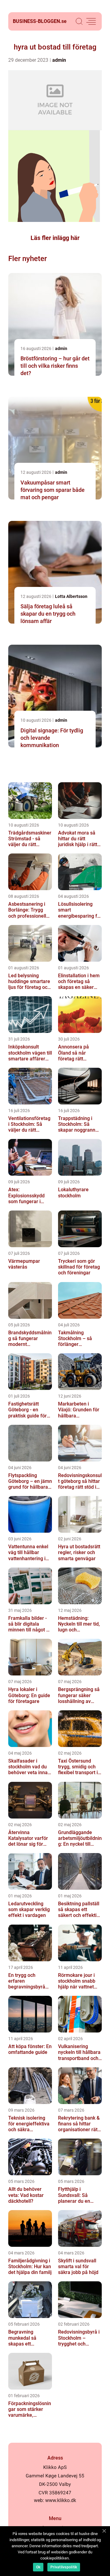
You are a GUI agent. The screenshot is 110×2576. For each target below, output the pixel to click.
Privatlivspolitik (64, 2567)
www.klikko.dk (61, 2500)
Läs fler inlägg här (55, 238)
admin (59, 60)
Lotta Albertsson (71, 596)
